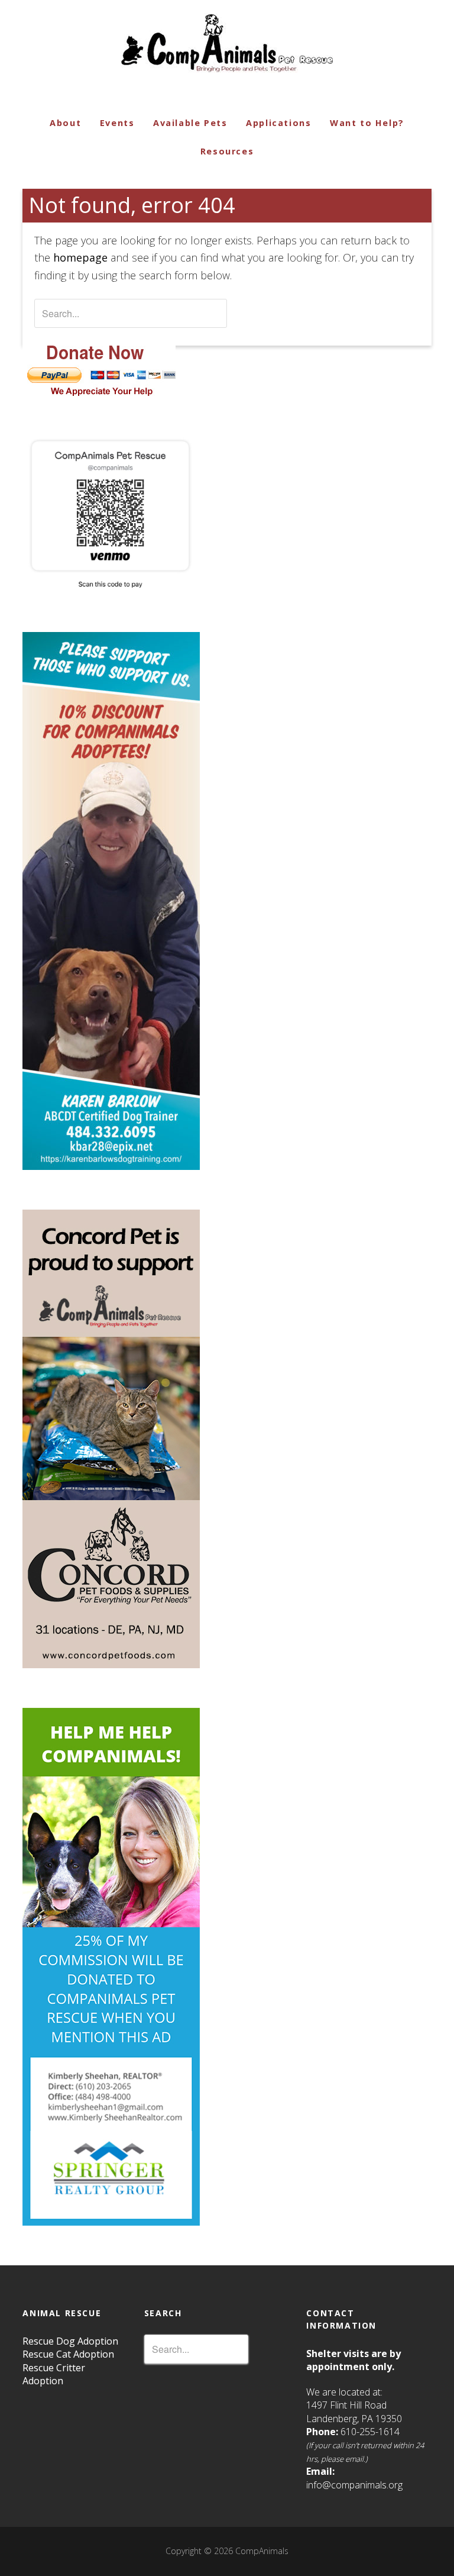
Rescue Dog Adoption (70, 2341)
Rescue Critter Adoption (54, 2374)
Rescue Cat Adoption (68, 2354)
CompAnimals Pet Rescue (227, 37)
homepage (80, 257)
